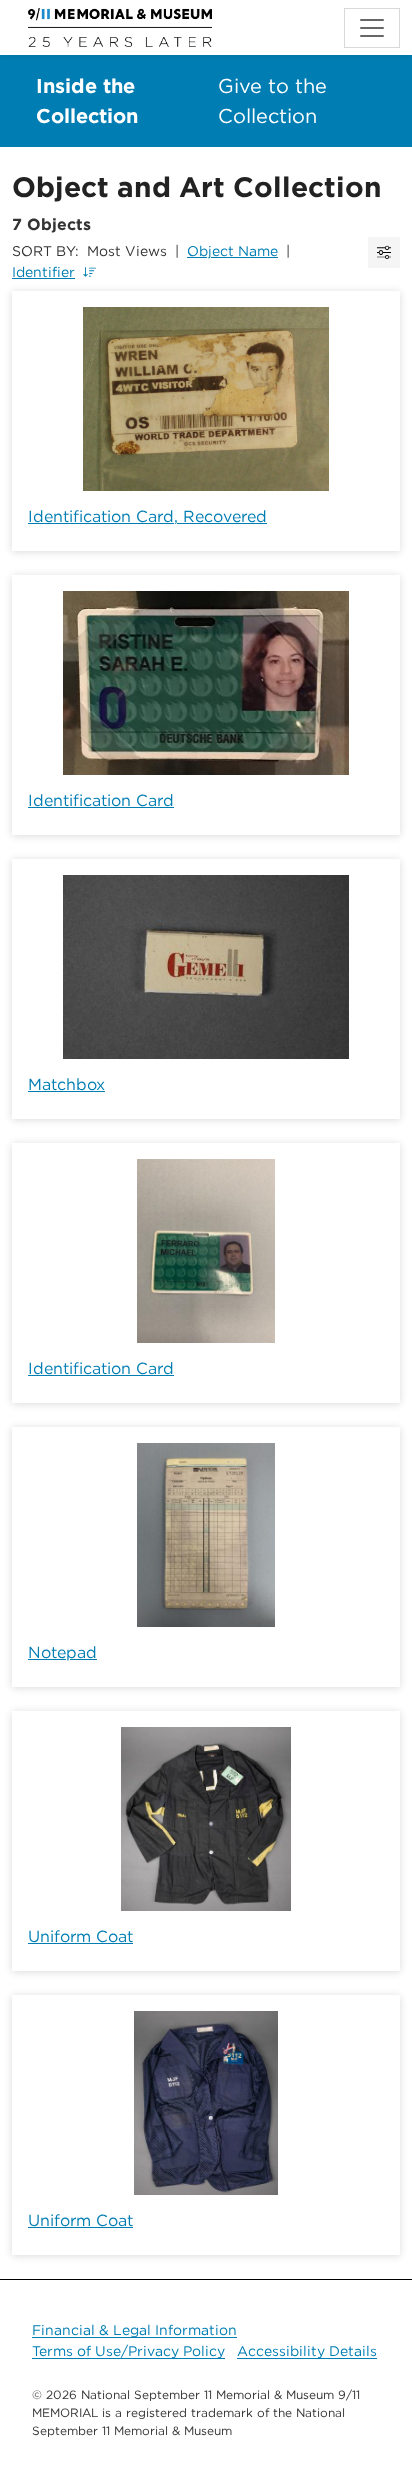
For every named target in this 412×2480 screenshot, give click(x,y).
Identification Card (101, 800)
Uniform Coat (80, 1936)
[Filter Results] (384, 252)
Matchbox (66, 1084)
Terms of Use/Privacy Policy (128, 2351)
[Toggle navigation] (372, 28)
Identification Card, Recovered (147, 516)
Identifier (43, 272)
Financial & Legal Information (134, 2330)
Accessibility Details (307, 2351)
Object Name (232, 251)
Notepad (62, 1652)
